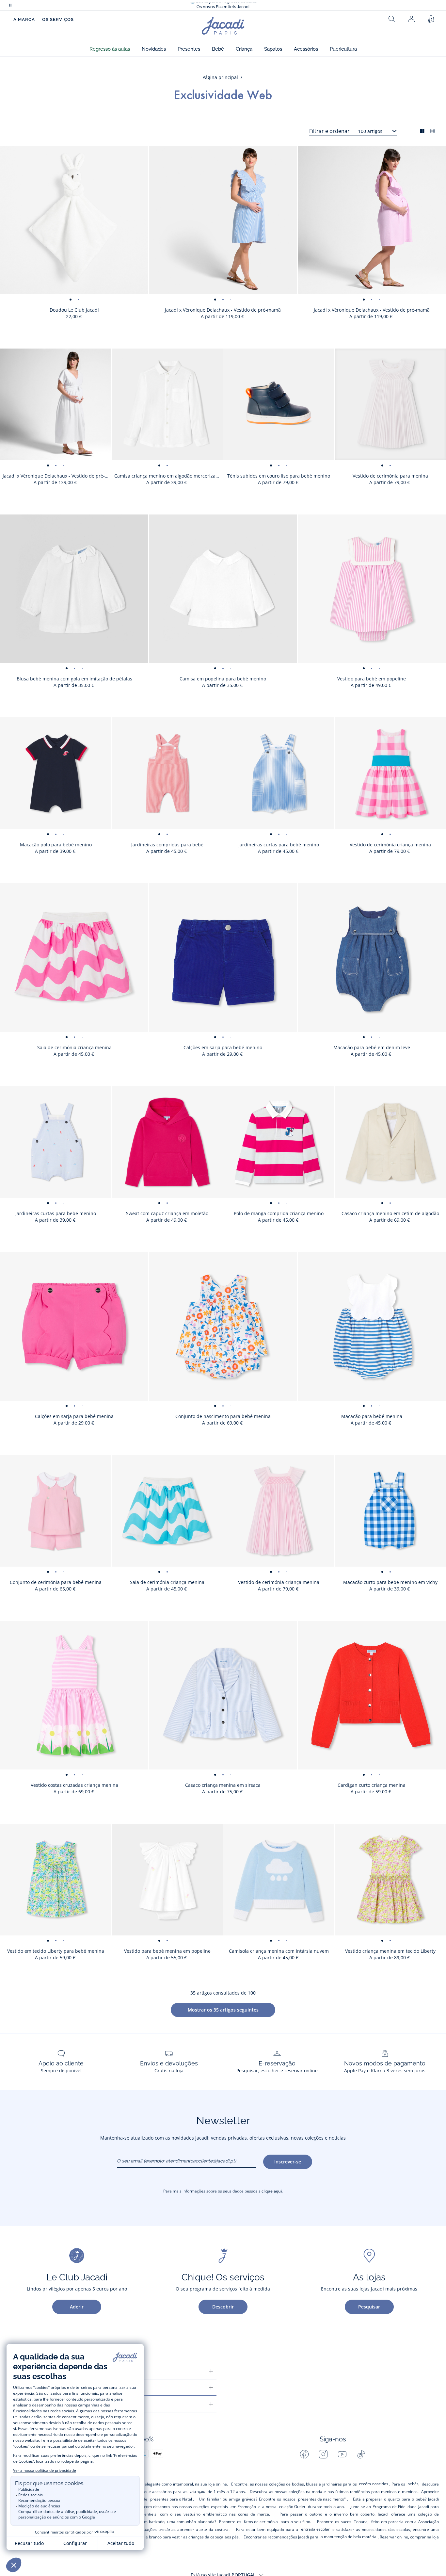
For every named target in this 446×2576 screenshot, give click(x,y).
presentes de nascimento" (322, 2499)
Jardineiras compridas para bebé (167, 845)
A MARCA (24, 19)
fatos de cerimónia (261, 2522)
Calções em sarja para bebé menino (223, 1047)
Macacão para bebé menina (372, 1416)
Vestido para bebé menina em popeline (167, 1951)
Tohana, (361, 2522)
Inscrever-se (288, 2162)
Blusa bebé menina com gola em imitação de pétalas (74, 679)
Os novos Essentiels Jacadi (223, 5)
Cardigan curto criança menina (372, 1785)
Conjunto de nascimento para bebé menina (223, 1416)
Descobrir (223, 2307)
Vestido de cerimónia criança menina (279, 1582)
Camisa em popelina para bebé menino (223, 679)
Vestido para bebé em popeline (372, 679)
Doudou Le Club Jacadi (74, 310)
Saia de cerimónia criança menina (74, 1047)
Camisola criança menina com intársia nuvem (279, 1951)
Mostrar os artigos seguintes (223, 2010)
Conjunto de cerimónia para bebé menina (56, 1582)
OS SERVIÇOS (58, 19)
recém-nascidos (374, 2484)
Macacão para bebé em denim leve (372, 1047)
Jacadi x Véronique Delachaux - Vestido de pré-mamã (223, 310)
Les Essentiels (144, 2514)
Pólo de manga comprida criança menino (279, 1213)
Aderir (77, 2307)
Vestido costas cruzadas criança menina (74, 1785)
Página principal (220, 77)
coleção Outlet (292, 2507)
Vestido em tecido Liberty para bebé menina (56, 1951)
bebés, (414, 2484)
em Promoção (243, 2507)
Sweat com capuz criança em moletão (167, 1213)
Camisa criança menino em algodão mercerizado (168, 476)
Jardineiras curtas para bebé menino (279, 845)
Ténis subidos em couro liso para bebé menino (279, 476)
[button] (110, 49)
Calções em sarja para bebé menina (74, 1416)
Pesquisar (369, 2307)
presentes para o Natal (171, 2499)
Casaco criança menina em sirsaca (223, 1785)
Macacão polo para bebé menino (56, 845)
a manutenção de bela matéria (349, 2537)
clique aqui (272, 2191)
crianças (197, 2491)
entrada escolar (315, 2529)
